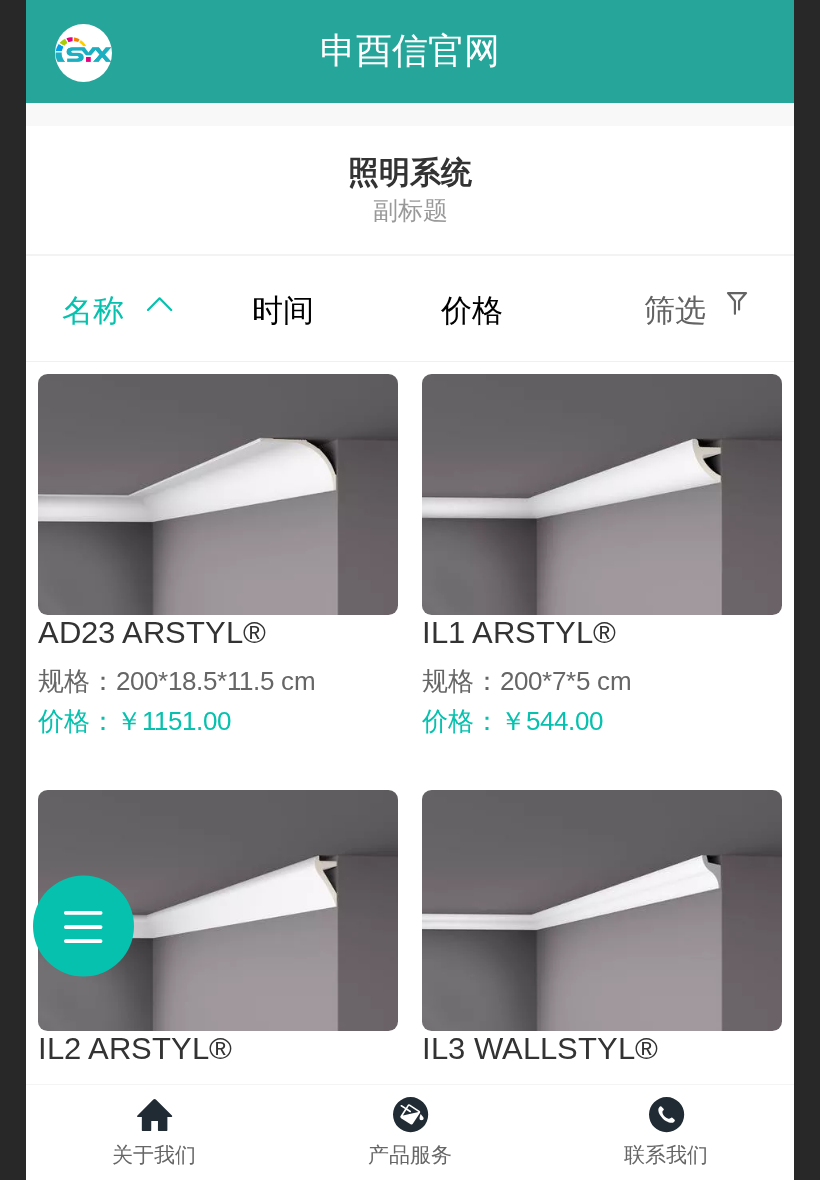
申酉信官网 (410, 50)
